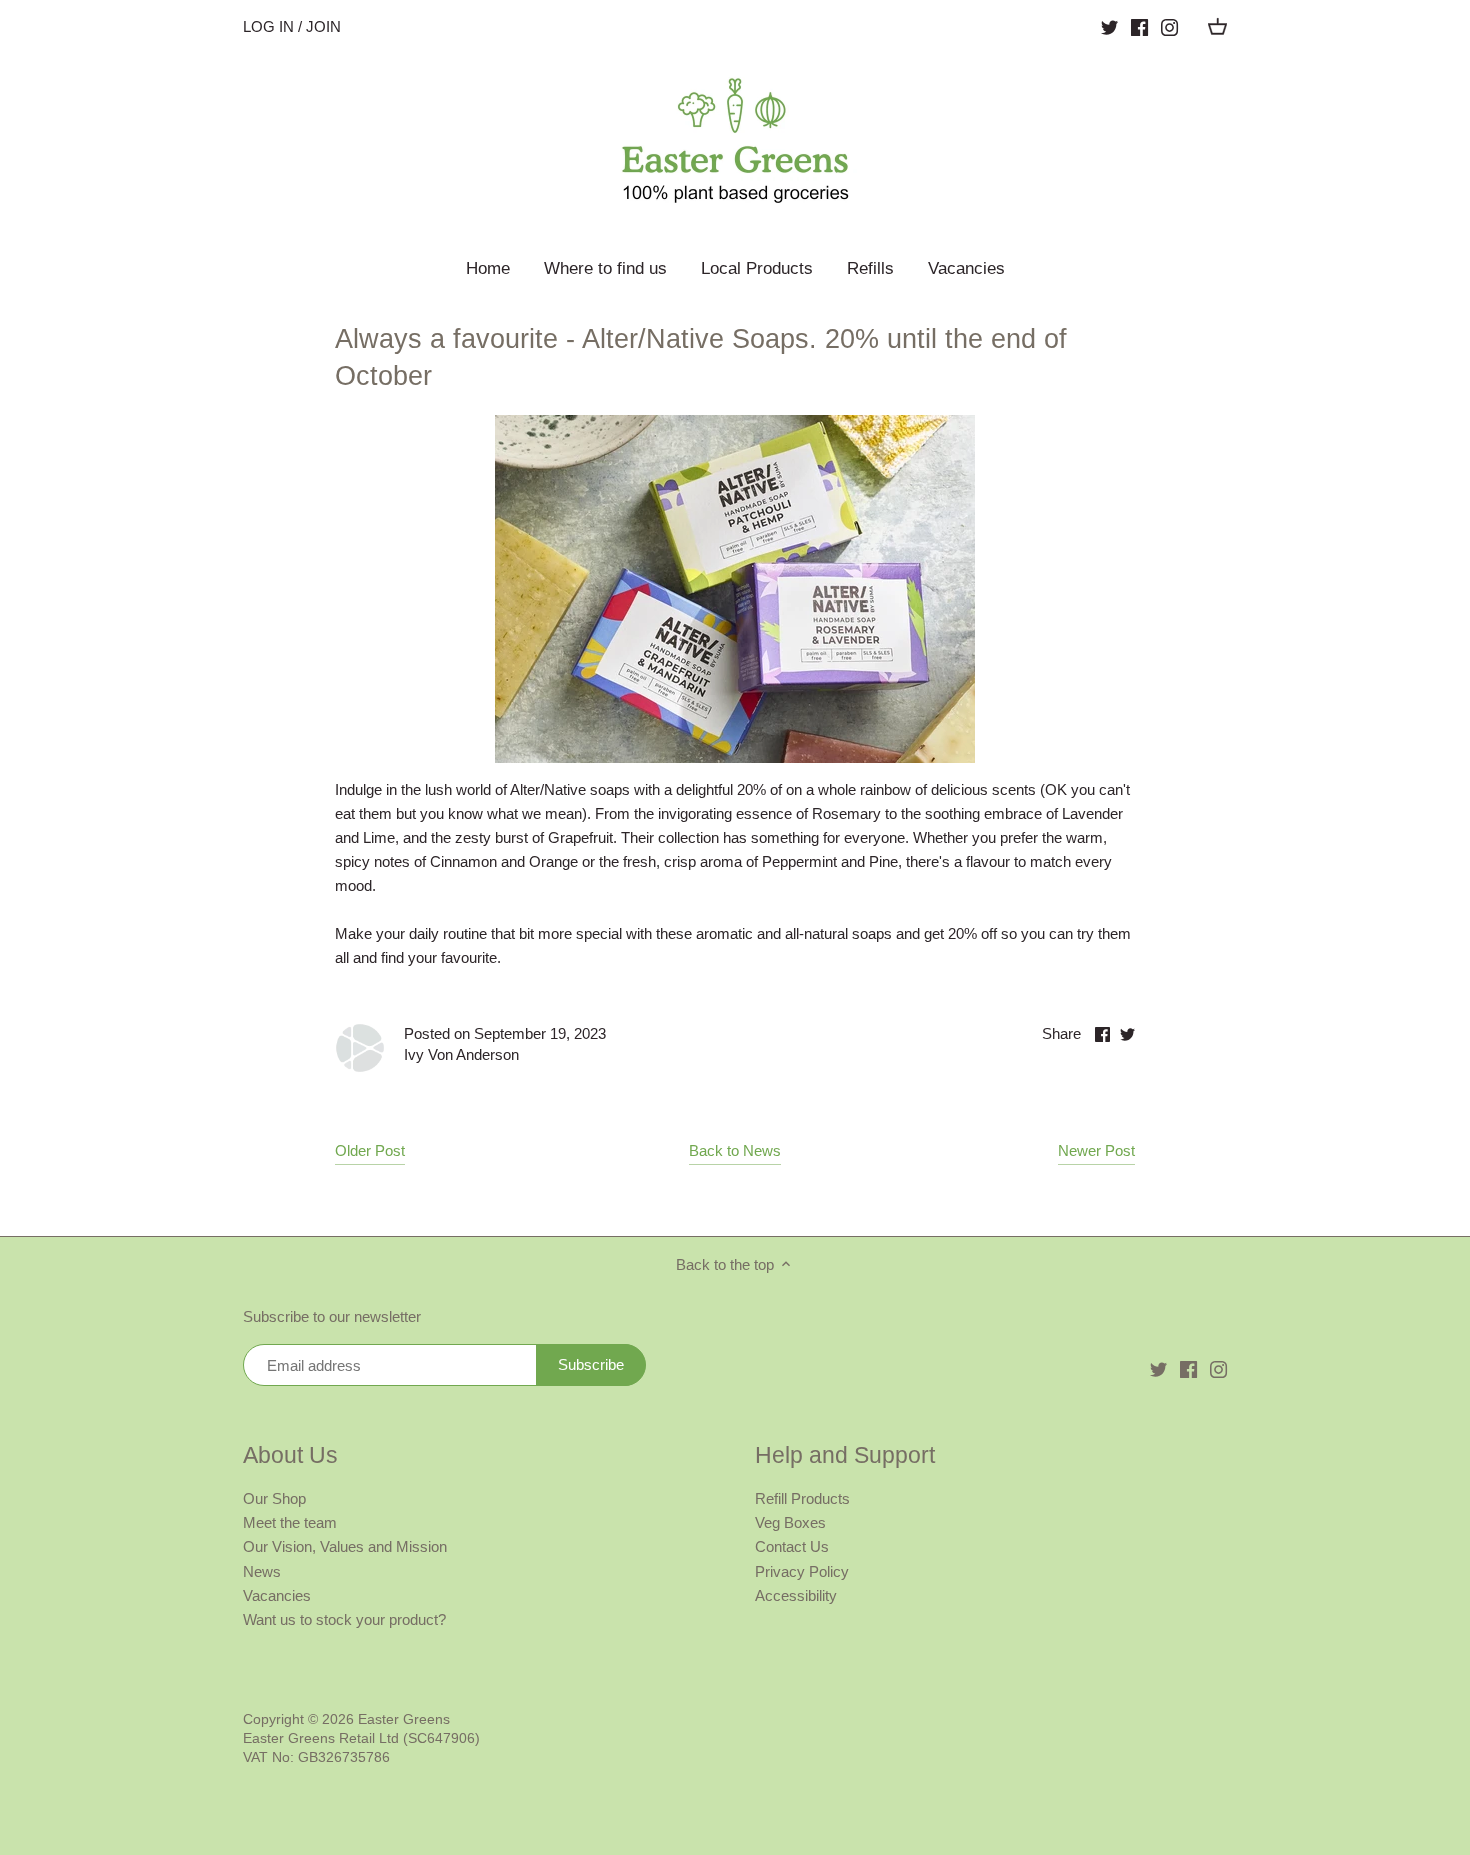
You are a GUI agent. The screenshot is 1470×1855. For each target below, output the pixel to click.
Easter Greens (404, 1719)
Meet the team (290, 1522)
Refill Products (802, 1498)
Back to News (735, 1150)
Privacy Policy (802, 1571)
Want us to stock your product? (344, 1619)
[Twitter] (1109, 27)
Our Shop (274, 1498)
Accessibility (796, 1595)
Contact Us (792, 1546)
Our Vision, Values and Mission (345, 1546)
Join (323, 26)
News (262, 1571)
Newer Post (1096, 1150)
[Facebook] (1139, 27)
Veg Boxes (790, 1522)
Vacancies (277, 1595)
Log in (268, 26)
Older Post (370, 1150)
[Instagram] (1169, 27)
